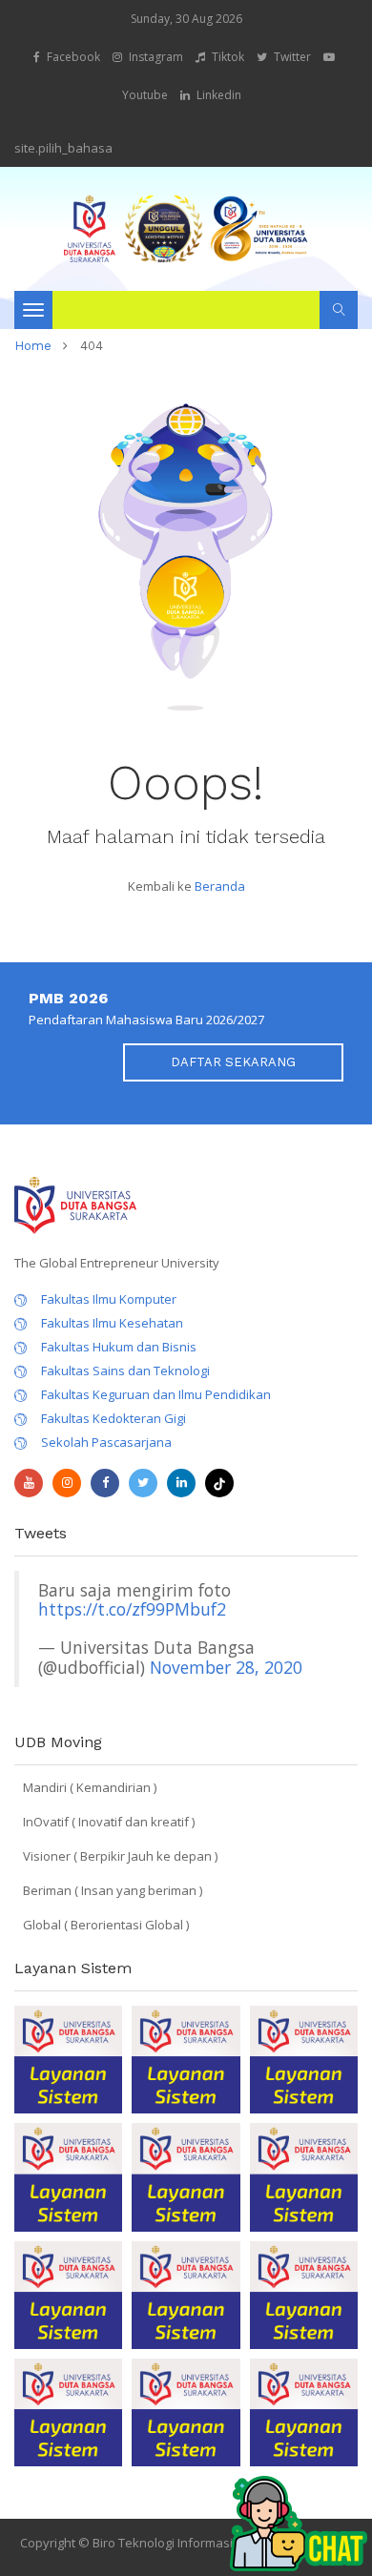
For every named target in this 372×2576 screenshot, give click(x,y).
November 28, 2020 (226, 1667)
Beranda (220, 886)
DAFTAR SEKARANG (233, 1062)
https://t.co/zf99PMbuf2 (132, 1609)
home (33, 346)
